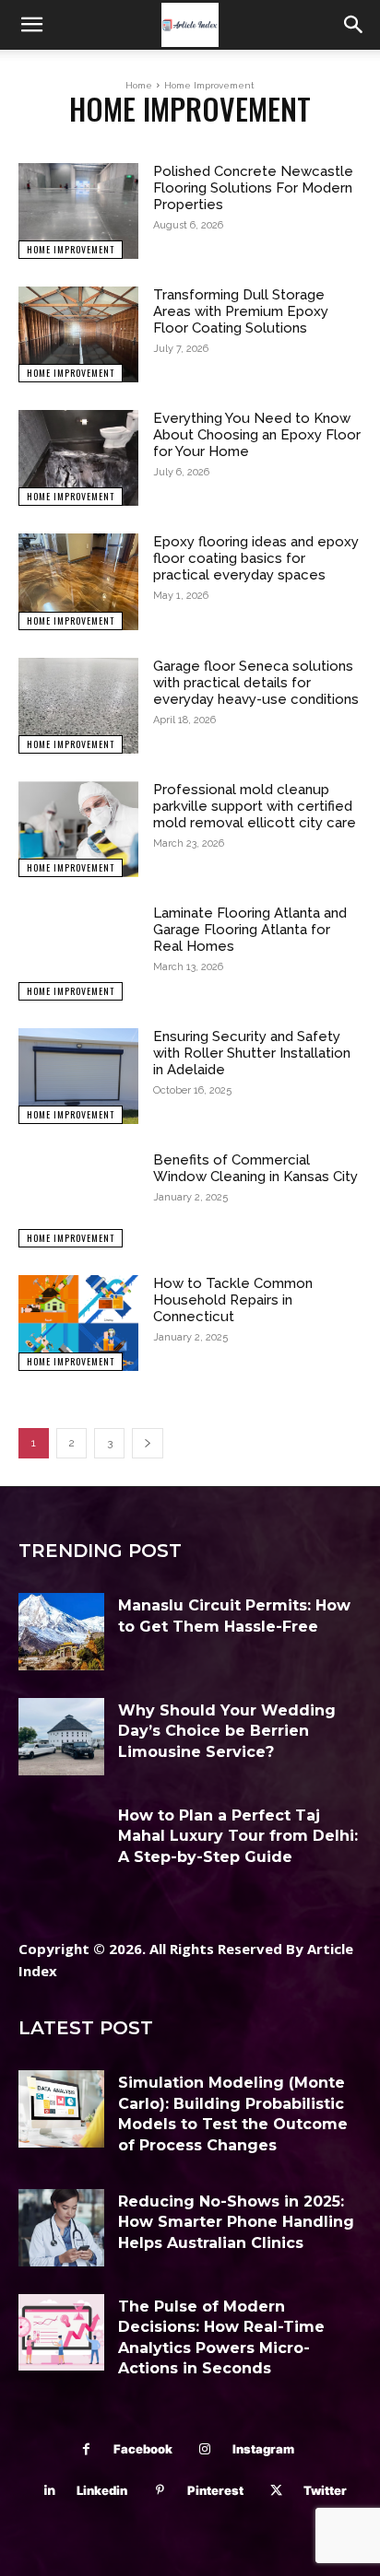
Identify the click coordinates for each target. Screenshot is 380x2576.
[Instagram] (205, 2449)
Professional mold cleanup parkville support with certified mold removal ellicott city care (255, 806)
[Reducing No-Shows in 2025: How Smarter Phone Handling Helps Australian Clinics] (61, 2228)
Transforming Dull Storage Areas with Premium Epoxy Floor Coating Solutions (241, 311)
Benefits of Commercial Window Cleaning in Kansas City (255, 1168)
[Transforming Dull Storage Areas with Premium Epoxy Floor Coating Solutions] (78, 334)
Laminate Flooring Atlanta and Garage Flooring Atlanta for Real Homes (250, 930)
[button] (31, 25)
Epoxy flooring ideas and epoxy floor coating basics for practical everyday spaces (256, 558)
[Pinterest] (160, 2491)
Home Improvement (71, 249)
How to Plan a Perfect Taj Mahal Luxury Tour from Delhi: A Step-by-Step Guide (238, 1836)
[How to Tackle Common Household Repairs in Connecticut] (78, 1323)
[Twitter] (276, 2491)
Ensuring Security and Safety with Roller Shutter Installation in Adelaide (252, 1053)
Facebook (143, 2449)
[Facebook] (86, 2449)
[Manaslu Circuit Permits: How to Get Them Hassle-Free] (61, 1632)
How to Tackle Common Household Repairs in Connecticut (233, 1300)
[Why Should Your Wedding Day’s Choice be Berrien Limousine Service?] (61, 1737)
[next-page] (148, 1443)
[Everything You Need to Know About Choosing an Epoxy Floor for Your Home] (78, 458)
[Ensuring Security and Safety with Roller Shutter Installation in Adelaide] (78, 1076)
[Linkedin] (49, 2491)
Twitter (325, 2490)
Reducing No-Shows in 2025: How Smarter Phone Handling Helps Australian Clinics (236, 2222)
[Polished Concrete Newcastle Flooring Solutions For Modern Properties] (78, 211)
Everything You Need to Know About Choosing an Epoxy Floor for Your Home (257, 435)
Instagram (263, 2449)
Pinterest (215, 2490)
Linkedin (102, 2490)
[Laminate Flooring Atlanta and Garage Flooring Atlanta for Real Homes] (78, 953)
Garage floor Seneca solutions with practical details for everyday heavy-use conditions (256, 683)
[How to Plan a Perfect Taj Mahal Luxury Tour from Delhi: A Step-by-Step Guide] (61, 1842)
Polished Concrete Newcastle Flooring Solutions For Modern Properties (253, 188)
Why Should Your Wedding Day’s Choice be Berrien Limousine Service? (227, 1731)
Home (139, 85)
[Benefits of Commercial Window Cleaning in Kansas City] (78, 1200)
